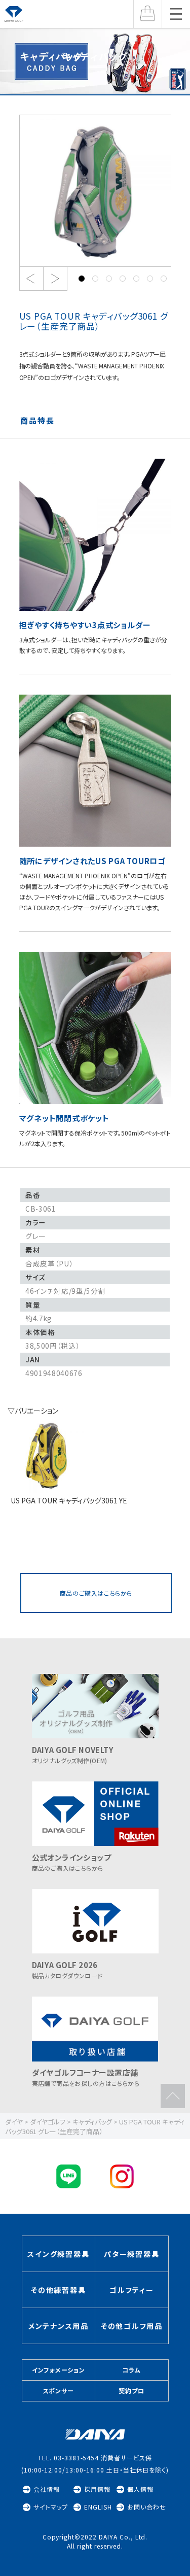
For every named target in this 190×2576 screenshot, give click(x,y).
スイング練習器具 (58, 2254)
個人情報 (140, 2489)
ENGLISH (98, 2507)
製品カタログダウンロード (67, 1970)
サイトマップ (51, 2507)
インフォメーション (59, 2370)
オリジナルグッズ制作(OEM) (73, 1755)
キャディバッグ (95, 56)
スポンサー (59, 2391)
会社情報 (47, 2489)
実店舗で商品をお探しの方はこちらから (86, 2077)
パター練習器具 (131, 2254)
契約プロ (131, 2391)
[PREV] (31, 279)
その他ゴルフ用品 (132, 2326)
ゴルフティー (132, 2290)
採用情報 (97, 2489)
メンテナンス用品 (59, 2326)
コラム (131, 2370)
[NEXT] (55, 279)
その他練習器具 (58, 2290)
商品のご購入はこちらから (96, 1593)
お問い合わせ (147, 2507)
